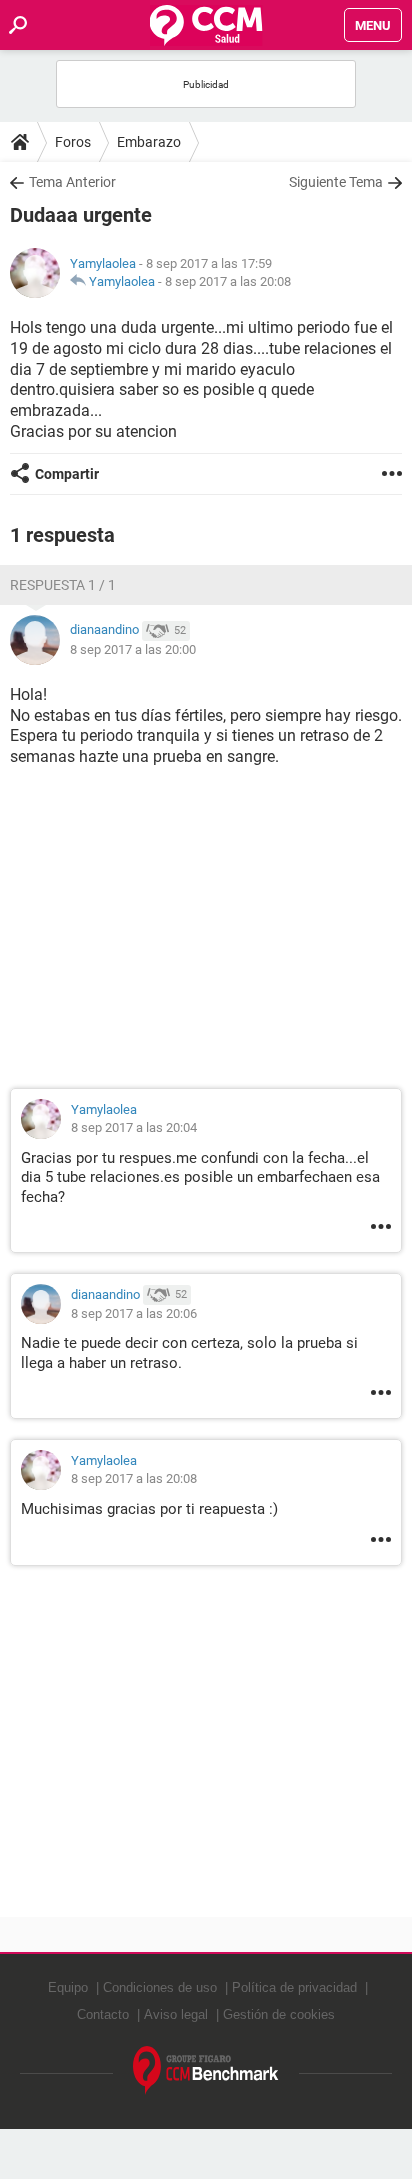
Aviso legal (176, 2014)
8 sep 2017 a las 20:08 (228, 281)
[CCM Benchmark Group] (206, 2070)
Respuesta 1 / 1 (63, 585)
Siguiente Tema (336, 182)
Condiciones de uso (160, 1987)
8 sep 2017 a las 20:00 (133, 649)
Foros (73, 142)
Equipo (68, 1987)
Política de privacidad (294, 1987)
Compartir (67, 474)
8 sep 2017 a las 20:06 (134, 1313)
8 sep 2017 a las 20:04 (134, 1127)
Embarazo (149, 142)
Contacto (103, 2014)
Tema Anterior (72, 182)
